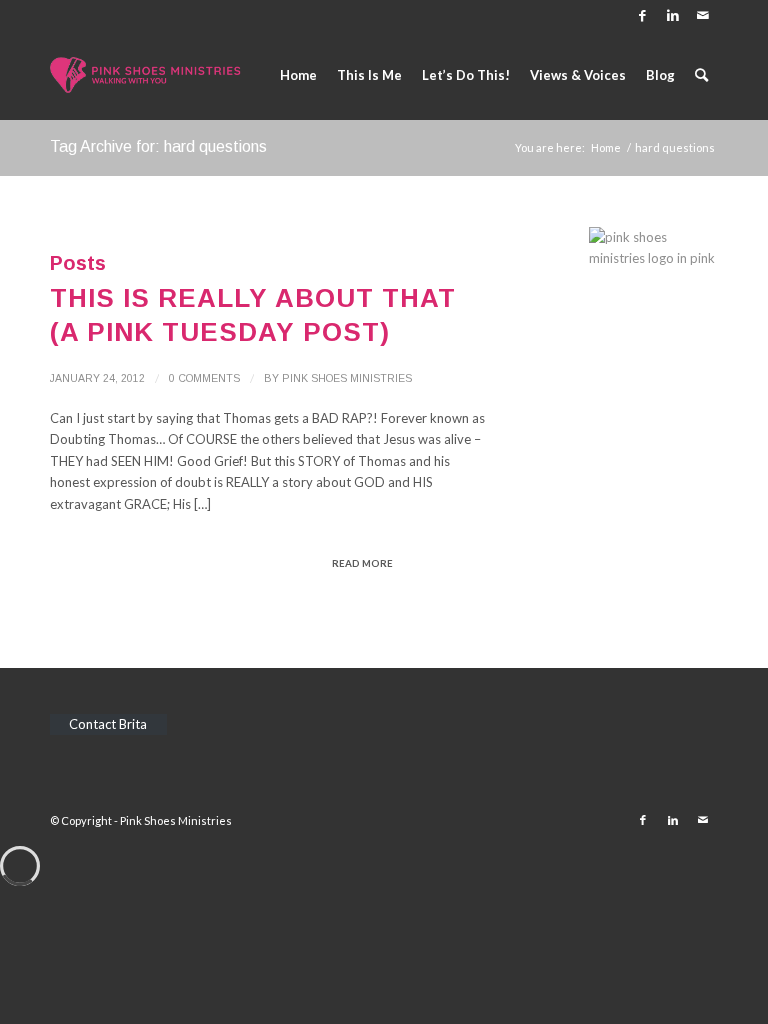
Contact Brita (108, 724)
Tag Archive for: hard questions (158, 146)
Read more (362, 563)
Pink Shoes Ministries (347, 378)
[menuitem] (298, 75)
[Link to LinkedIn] (672, 15)
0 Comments (204, 378)
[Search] (701, 75)
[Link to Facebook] (642, 15)
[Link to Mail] (703, 15)
